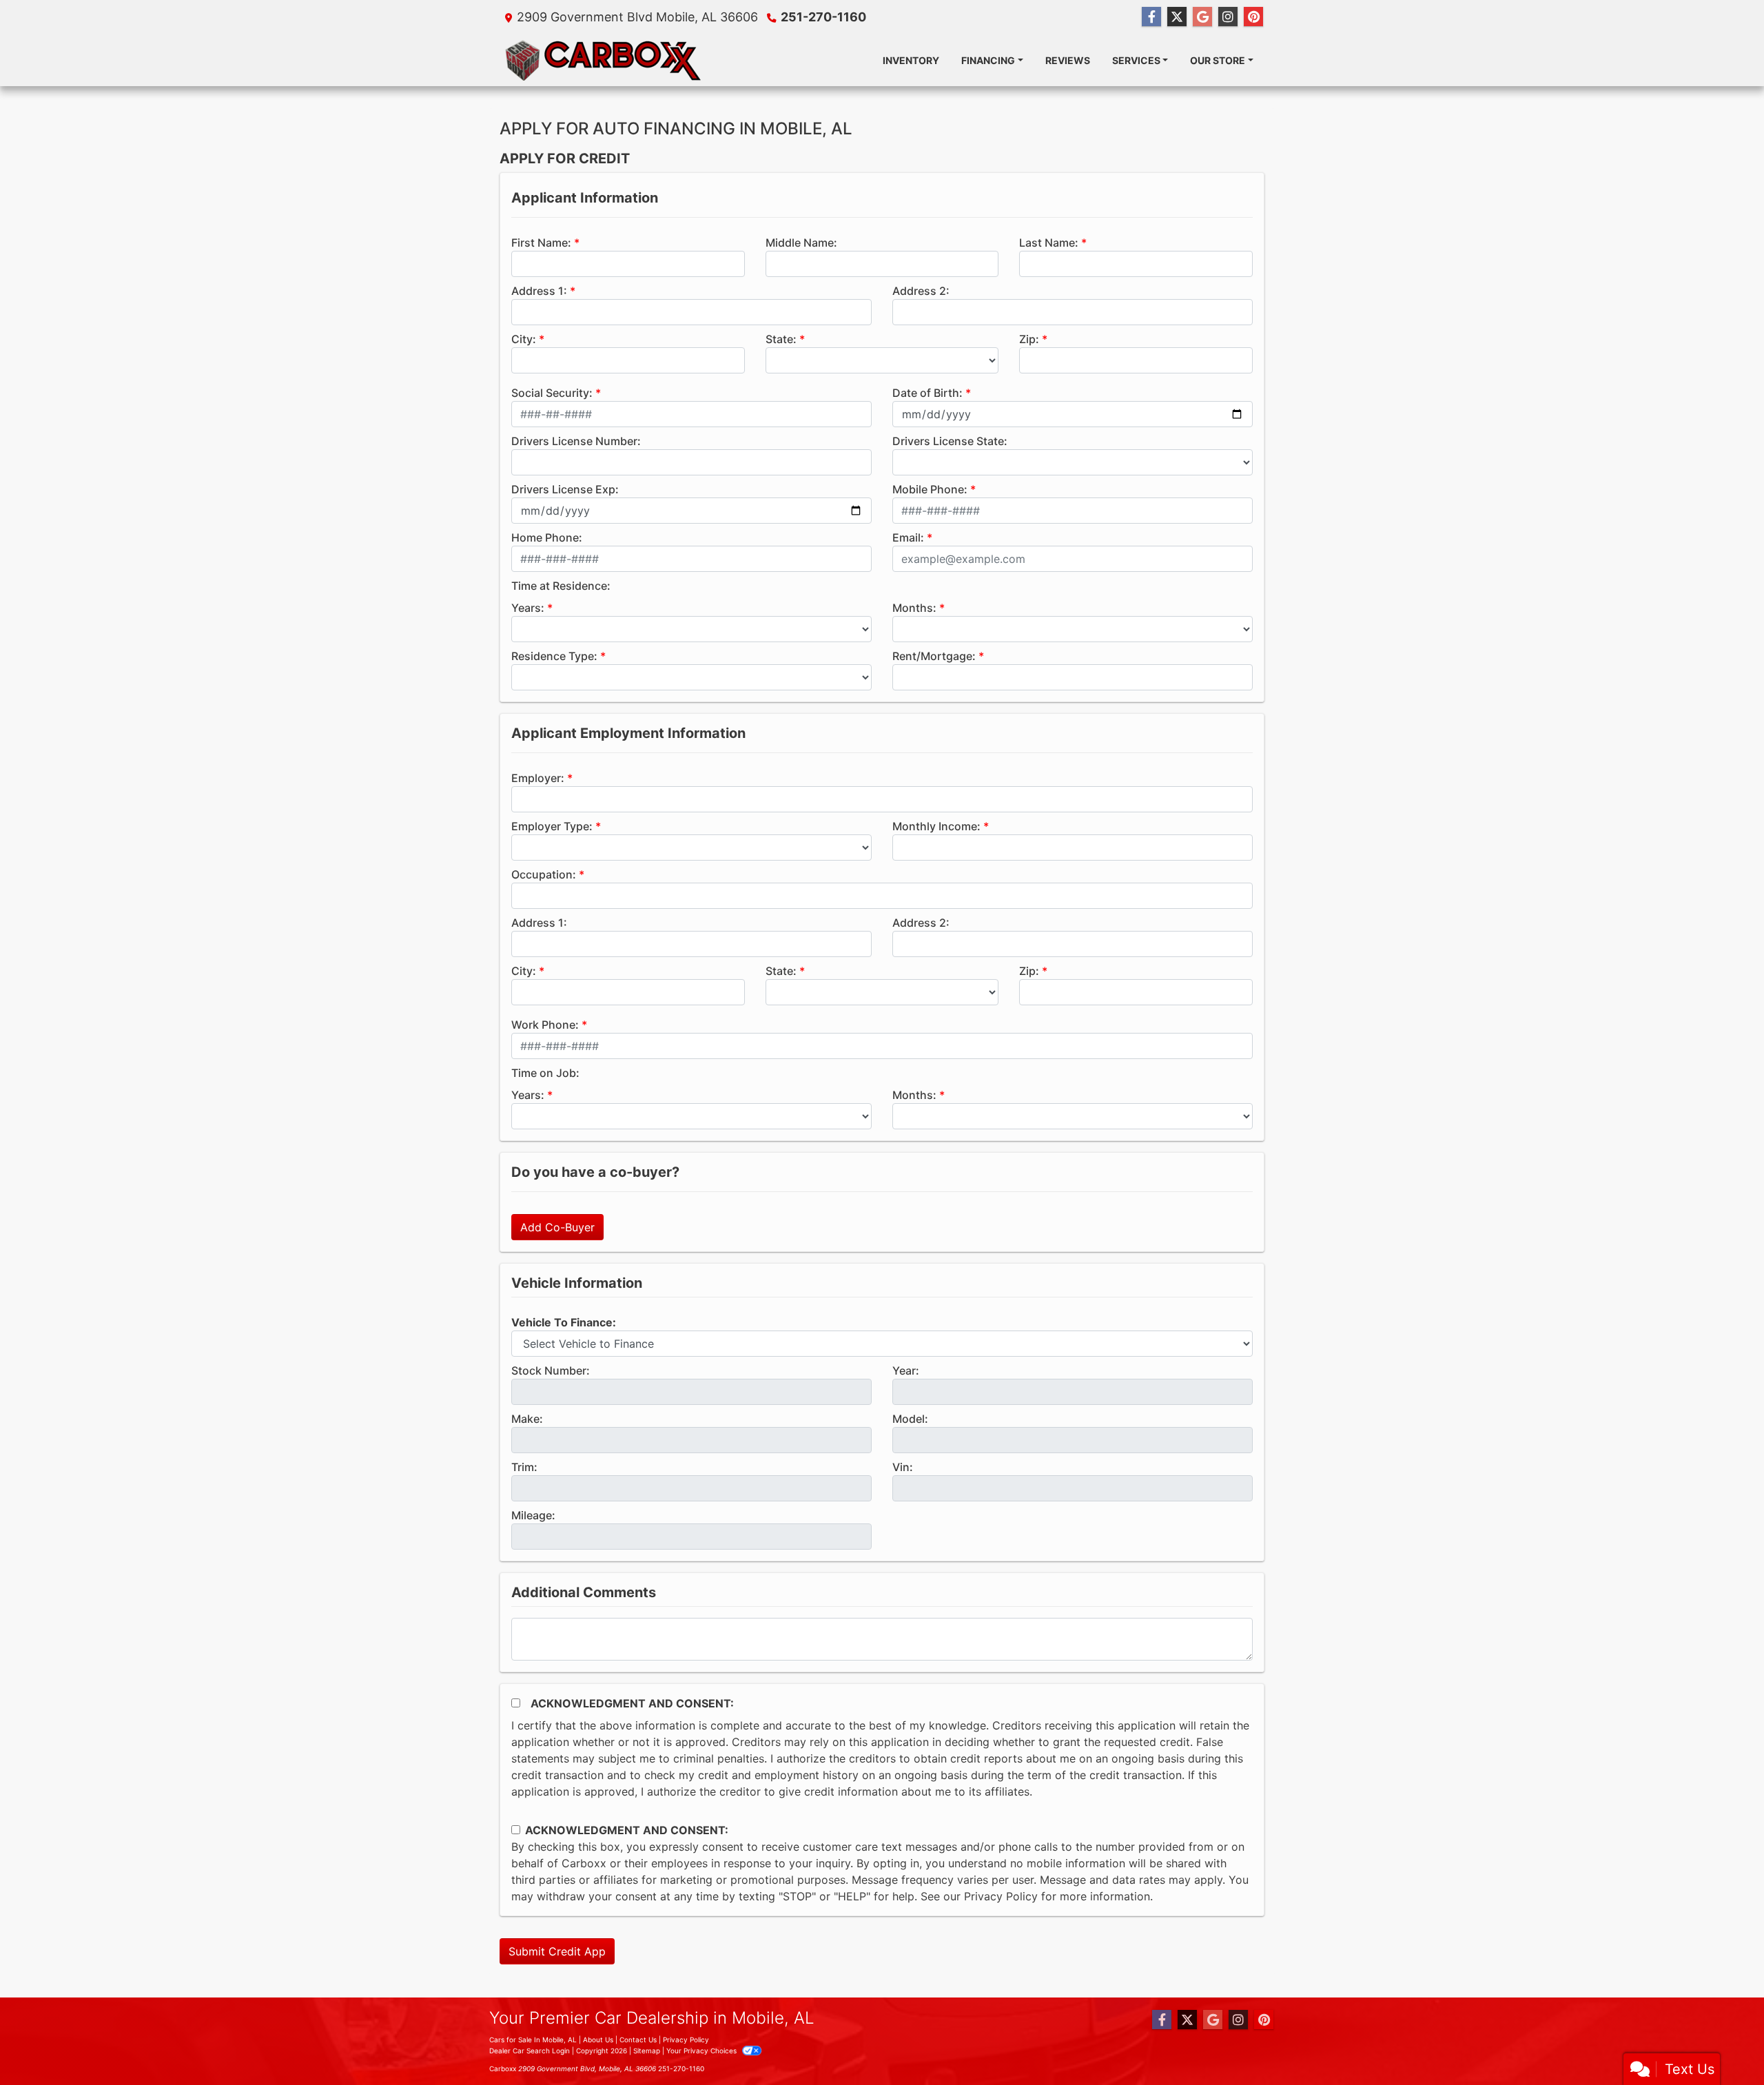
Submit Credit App (557, 1951)
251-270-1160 (823, 17)
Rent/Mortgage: (934, 656)
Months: (914, 608)
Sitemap (647, 2051)
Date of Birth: (927, 393)
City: (524, 339)
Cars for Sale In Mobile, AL (533, 2040)
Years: (528, 608)
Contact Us (638, 2040)
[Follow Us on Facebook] (1151, 17)
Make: (527, 1419)
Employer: (538, 778)
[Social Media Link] (1228, 17)
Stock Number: (551, 1370)
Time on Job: (545, 1073)
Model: (910, 1419)
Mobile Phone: (930, 489)
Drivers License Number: (576, 441)
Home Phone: (547, 537)
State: (781, 339)
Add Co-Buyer (557, 1227)
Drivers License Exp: (565, 489)
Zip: (1029, 339)
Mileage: (533, 1515)
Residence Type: (554, 656)
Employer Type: (552, 826)
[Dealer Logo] (604, 60)
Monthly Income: (936, 826)
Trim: (524, 1467)
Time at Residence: (561, 586)
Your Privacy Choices (702, 2051)
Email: (908, 537)
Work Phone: (545, 1025)
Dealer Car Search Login (530, 2051)
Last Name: (1049, 243)
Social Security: (552, 393)
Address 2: (921, 291)
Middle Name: (801, 243)
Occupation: (544, 874)
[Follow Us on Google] (1202, 17)
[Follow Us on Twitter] (1177, 17)
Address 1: (539, 291)
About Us (598, 2040)
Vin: (903, 1467)
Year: (906, 1370)
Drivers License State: (950, 441)
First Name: (541, 243)
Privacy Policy (1001, 1896)
